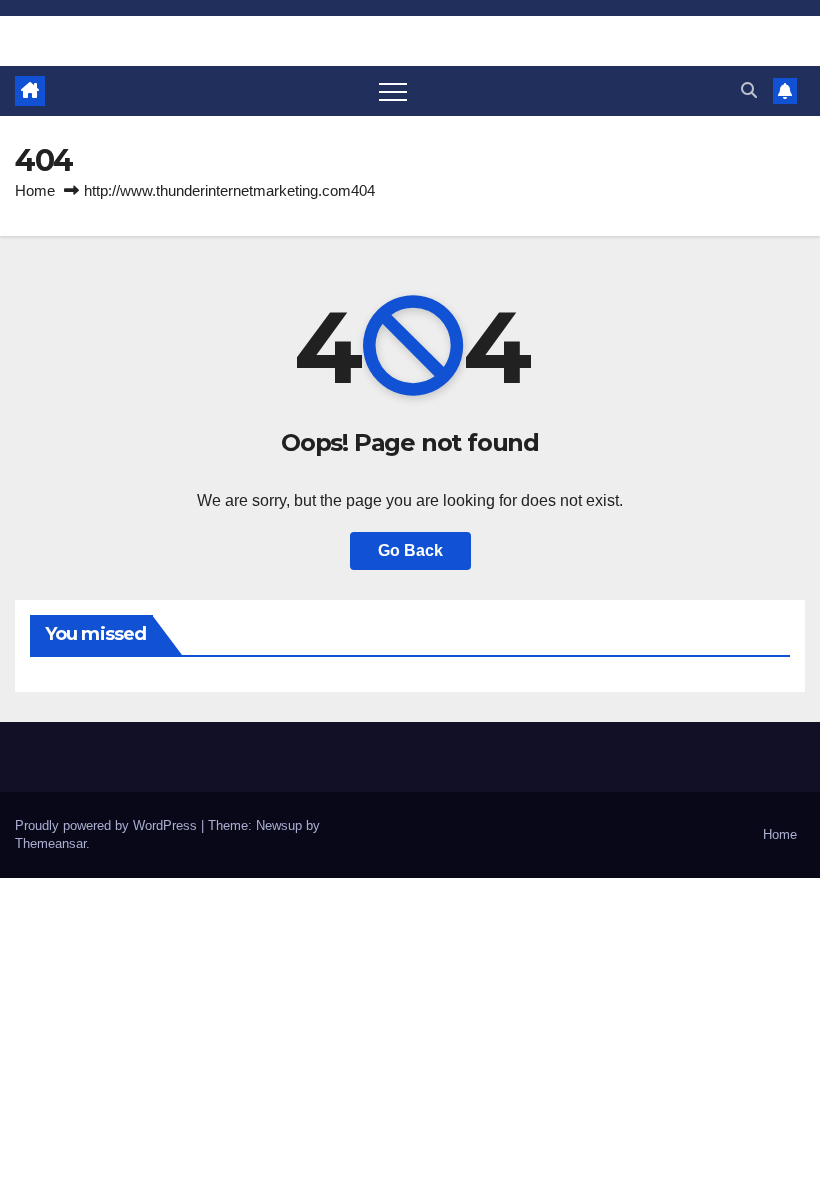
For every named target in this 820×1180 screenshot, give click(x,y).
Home (35, 190)
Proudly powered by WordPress (108, 825)
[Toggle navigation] (393, 91)
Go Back (410, 550)
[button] (749, 90)
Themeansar (50, 843)
